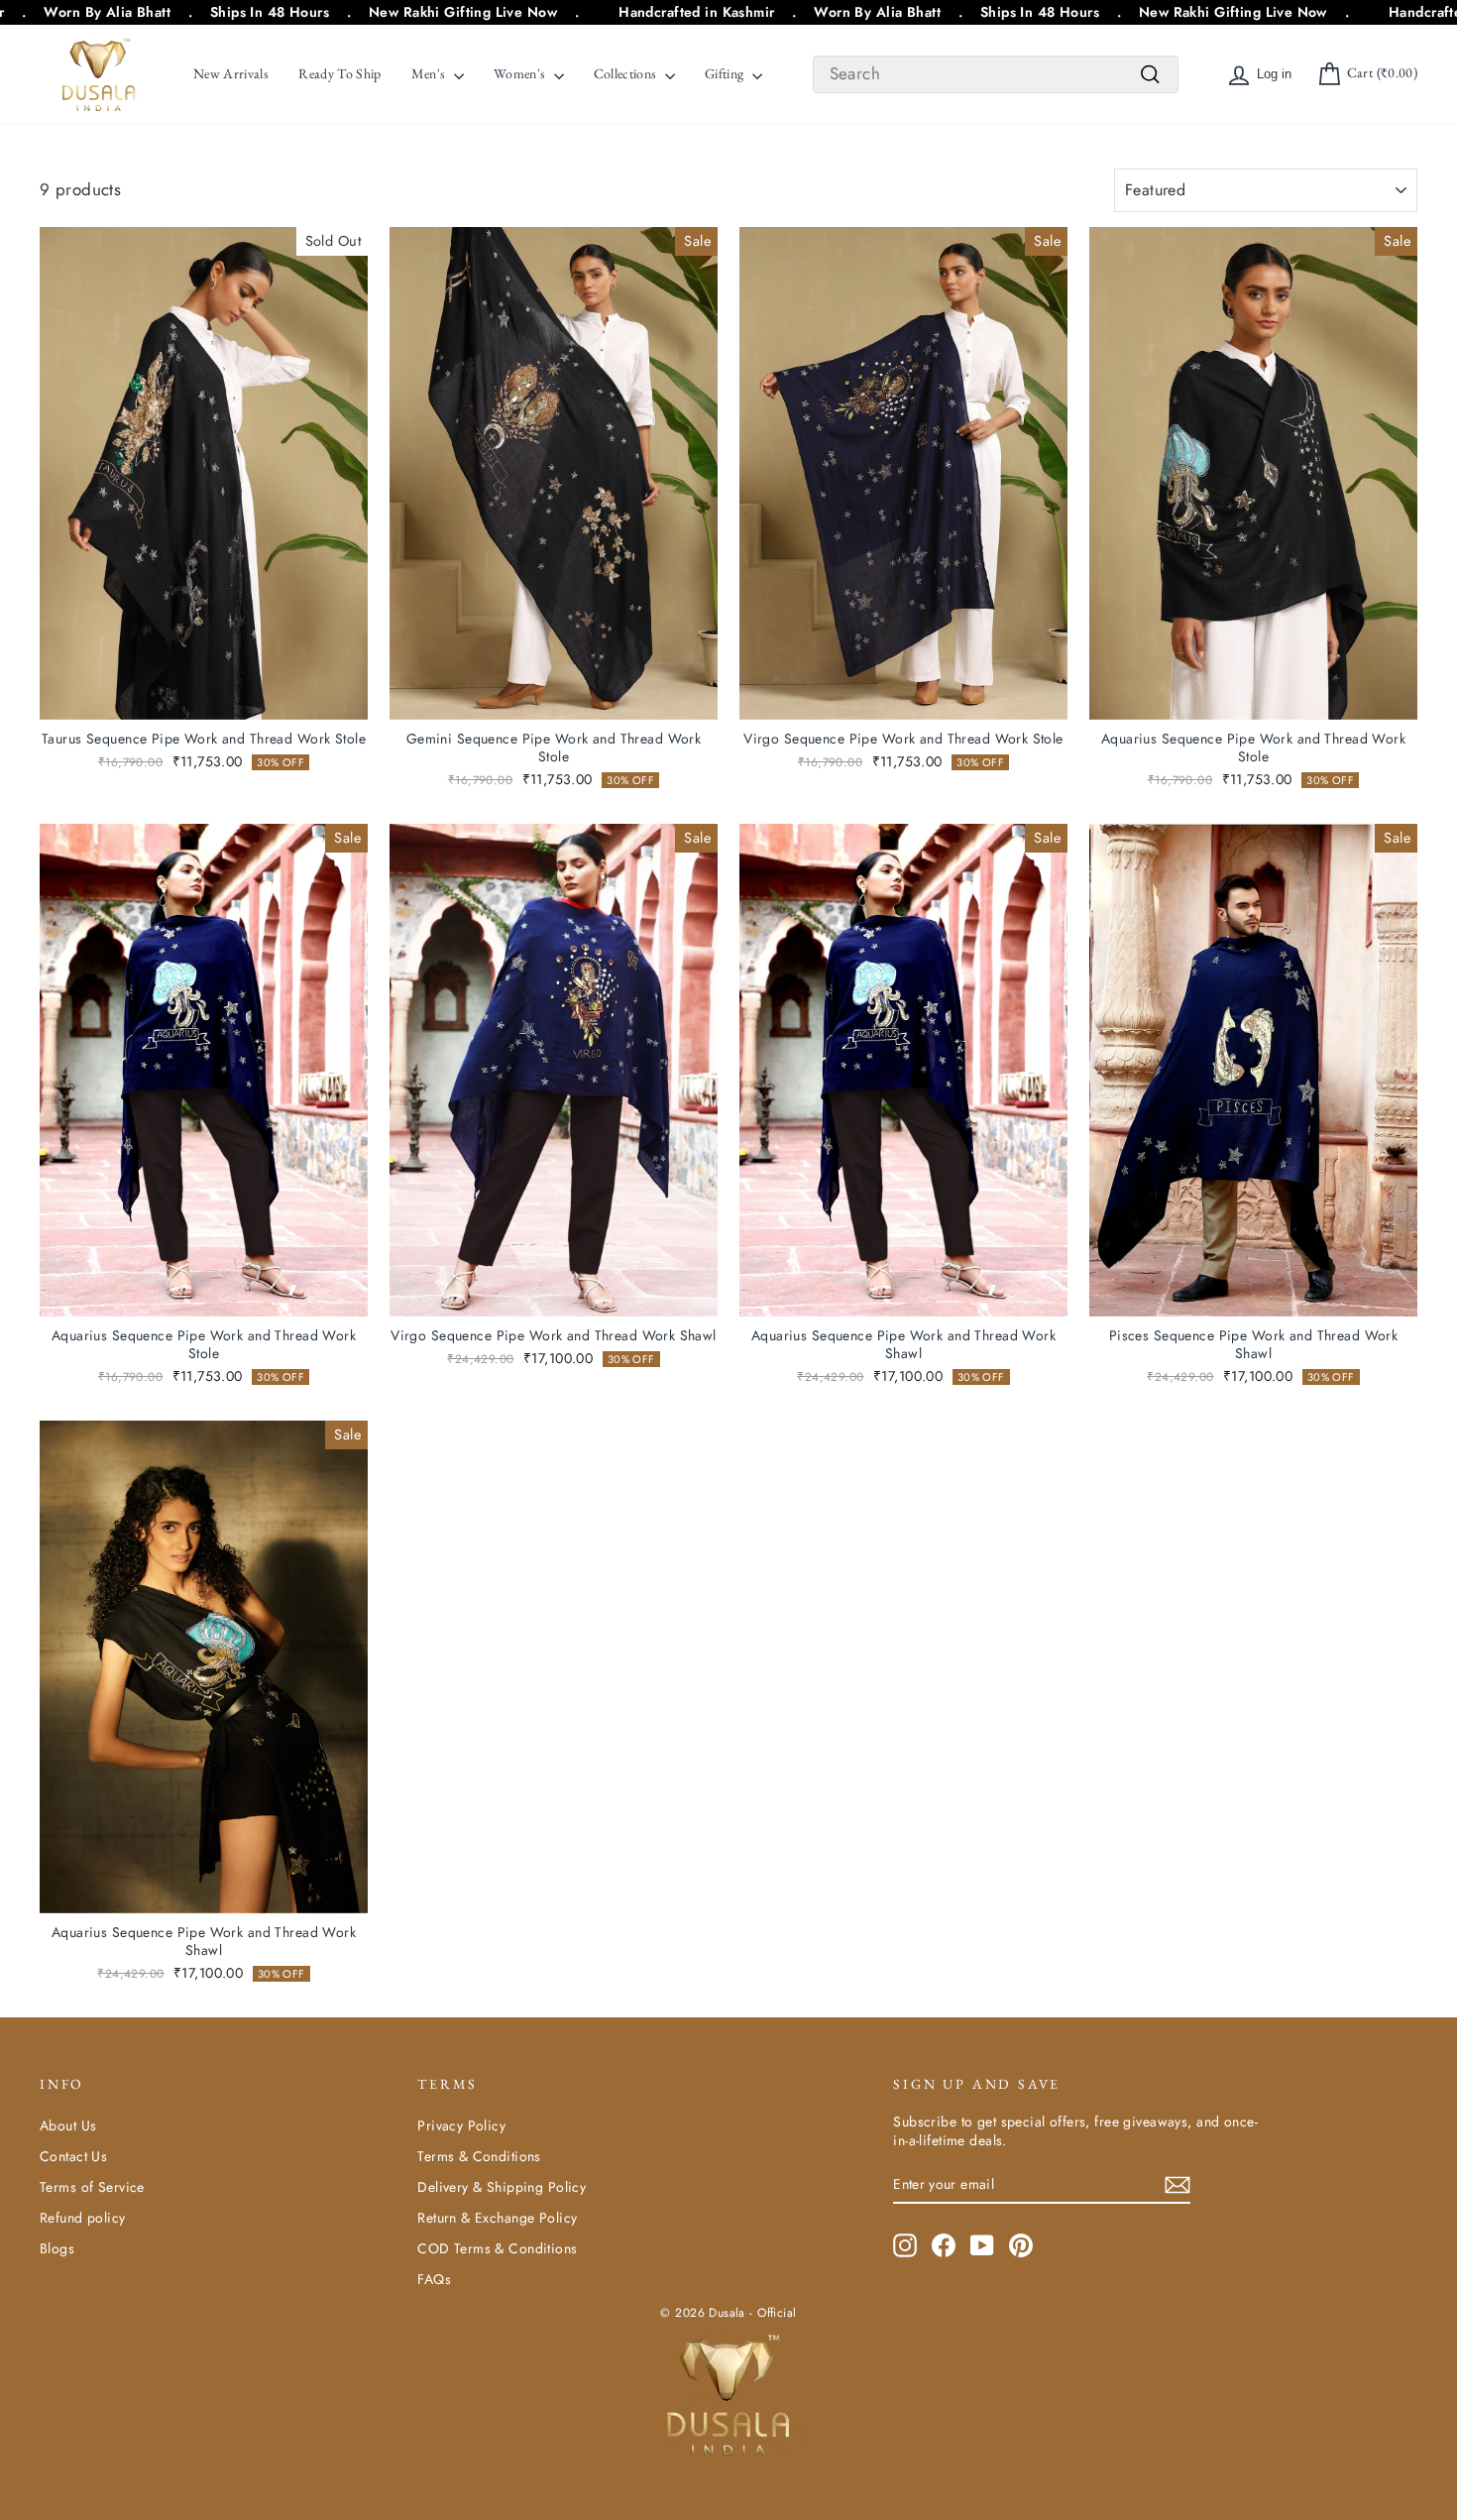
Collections (627, 73)
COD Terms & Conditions (497, 2248)
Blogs (57, 2248)
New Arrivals (231, 73)
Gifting (726, 73)
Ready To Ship (340, 73)
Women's (521, 73)
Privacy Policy (461, 2125)
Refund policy (83, 2218)
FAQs (434, 2279)
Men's (430, 73)
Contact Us (73, 2156)
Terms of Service (92, 2187)
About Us (68, 2125)
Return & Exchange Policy (497, 2218)
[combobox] (996, 74)
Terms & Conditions (479, 2156)
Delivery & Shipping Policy (502, 2187)
